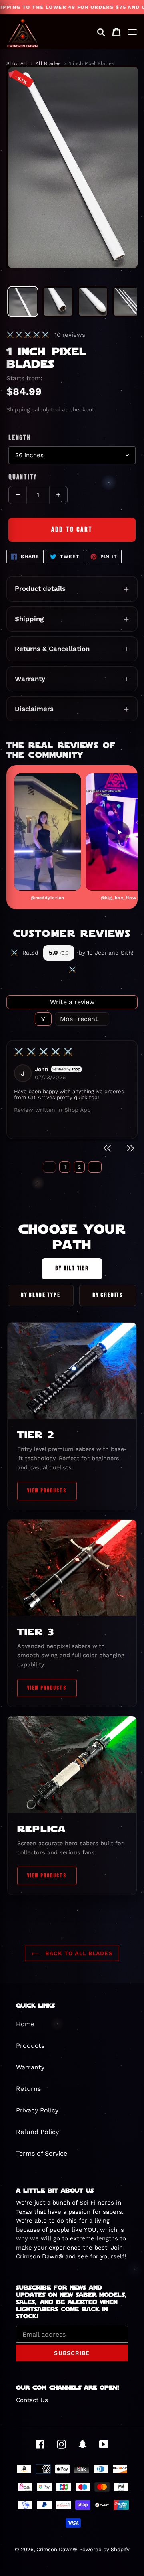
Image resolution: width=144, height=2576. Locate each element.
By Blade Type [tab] (41, 1295)
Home (25, 2024)
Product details (40, 588)
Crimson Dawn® (57, 2549)
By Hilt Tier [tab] (72, 1268)
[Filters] (43, 1019)
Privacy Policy (37, 2110)
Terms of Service (42, 2153)
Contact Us (32, 2400)
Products (30, 2046)
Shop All (17, 63)
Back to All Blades (78, 1953)
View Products (47, 1491)
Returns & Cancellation (52, 649)
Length (20, 438)
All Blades (48, 63)
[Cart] (116, 32)
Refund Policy (37, 2132)
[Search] (101, 32)
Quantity (23, 477)
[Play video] (48, 832)
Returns (28, 2089)
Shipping (18, 409)
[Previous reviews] (108, 1149)
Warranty (30, 679)
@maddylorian (47, 898)
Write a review (72, 1002)
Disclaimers (34, 709)
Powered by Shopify (104, 2549)
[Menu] (132, 32)
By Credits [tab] (108, 1295)
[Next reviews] (130, 1149)
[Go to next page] (95, 1167)
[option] (23, 302)
